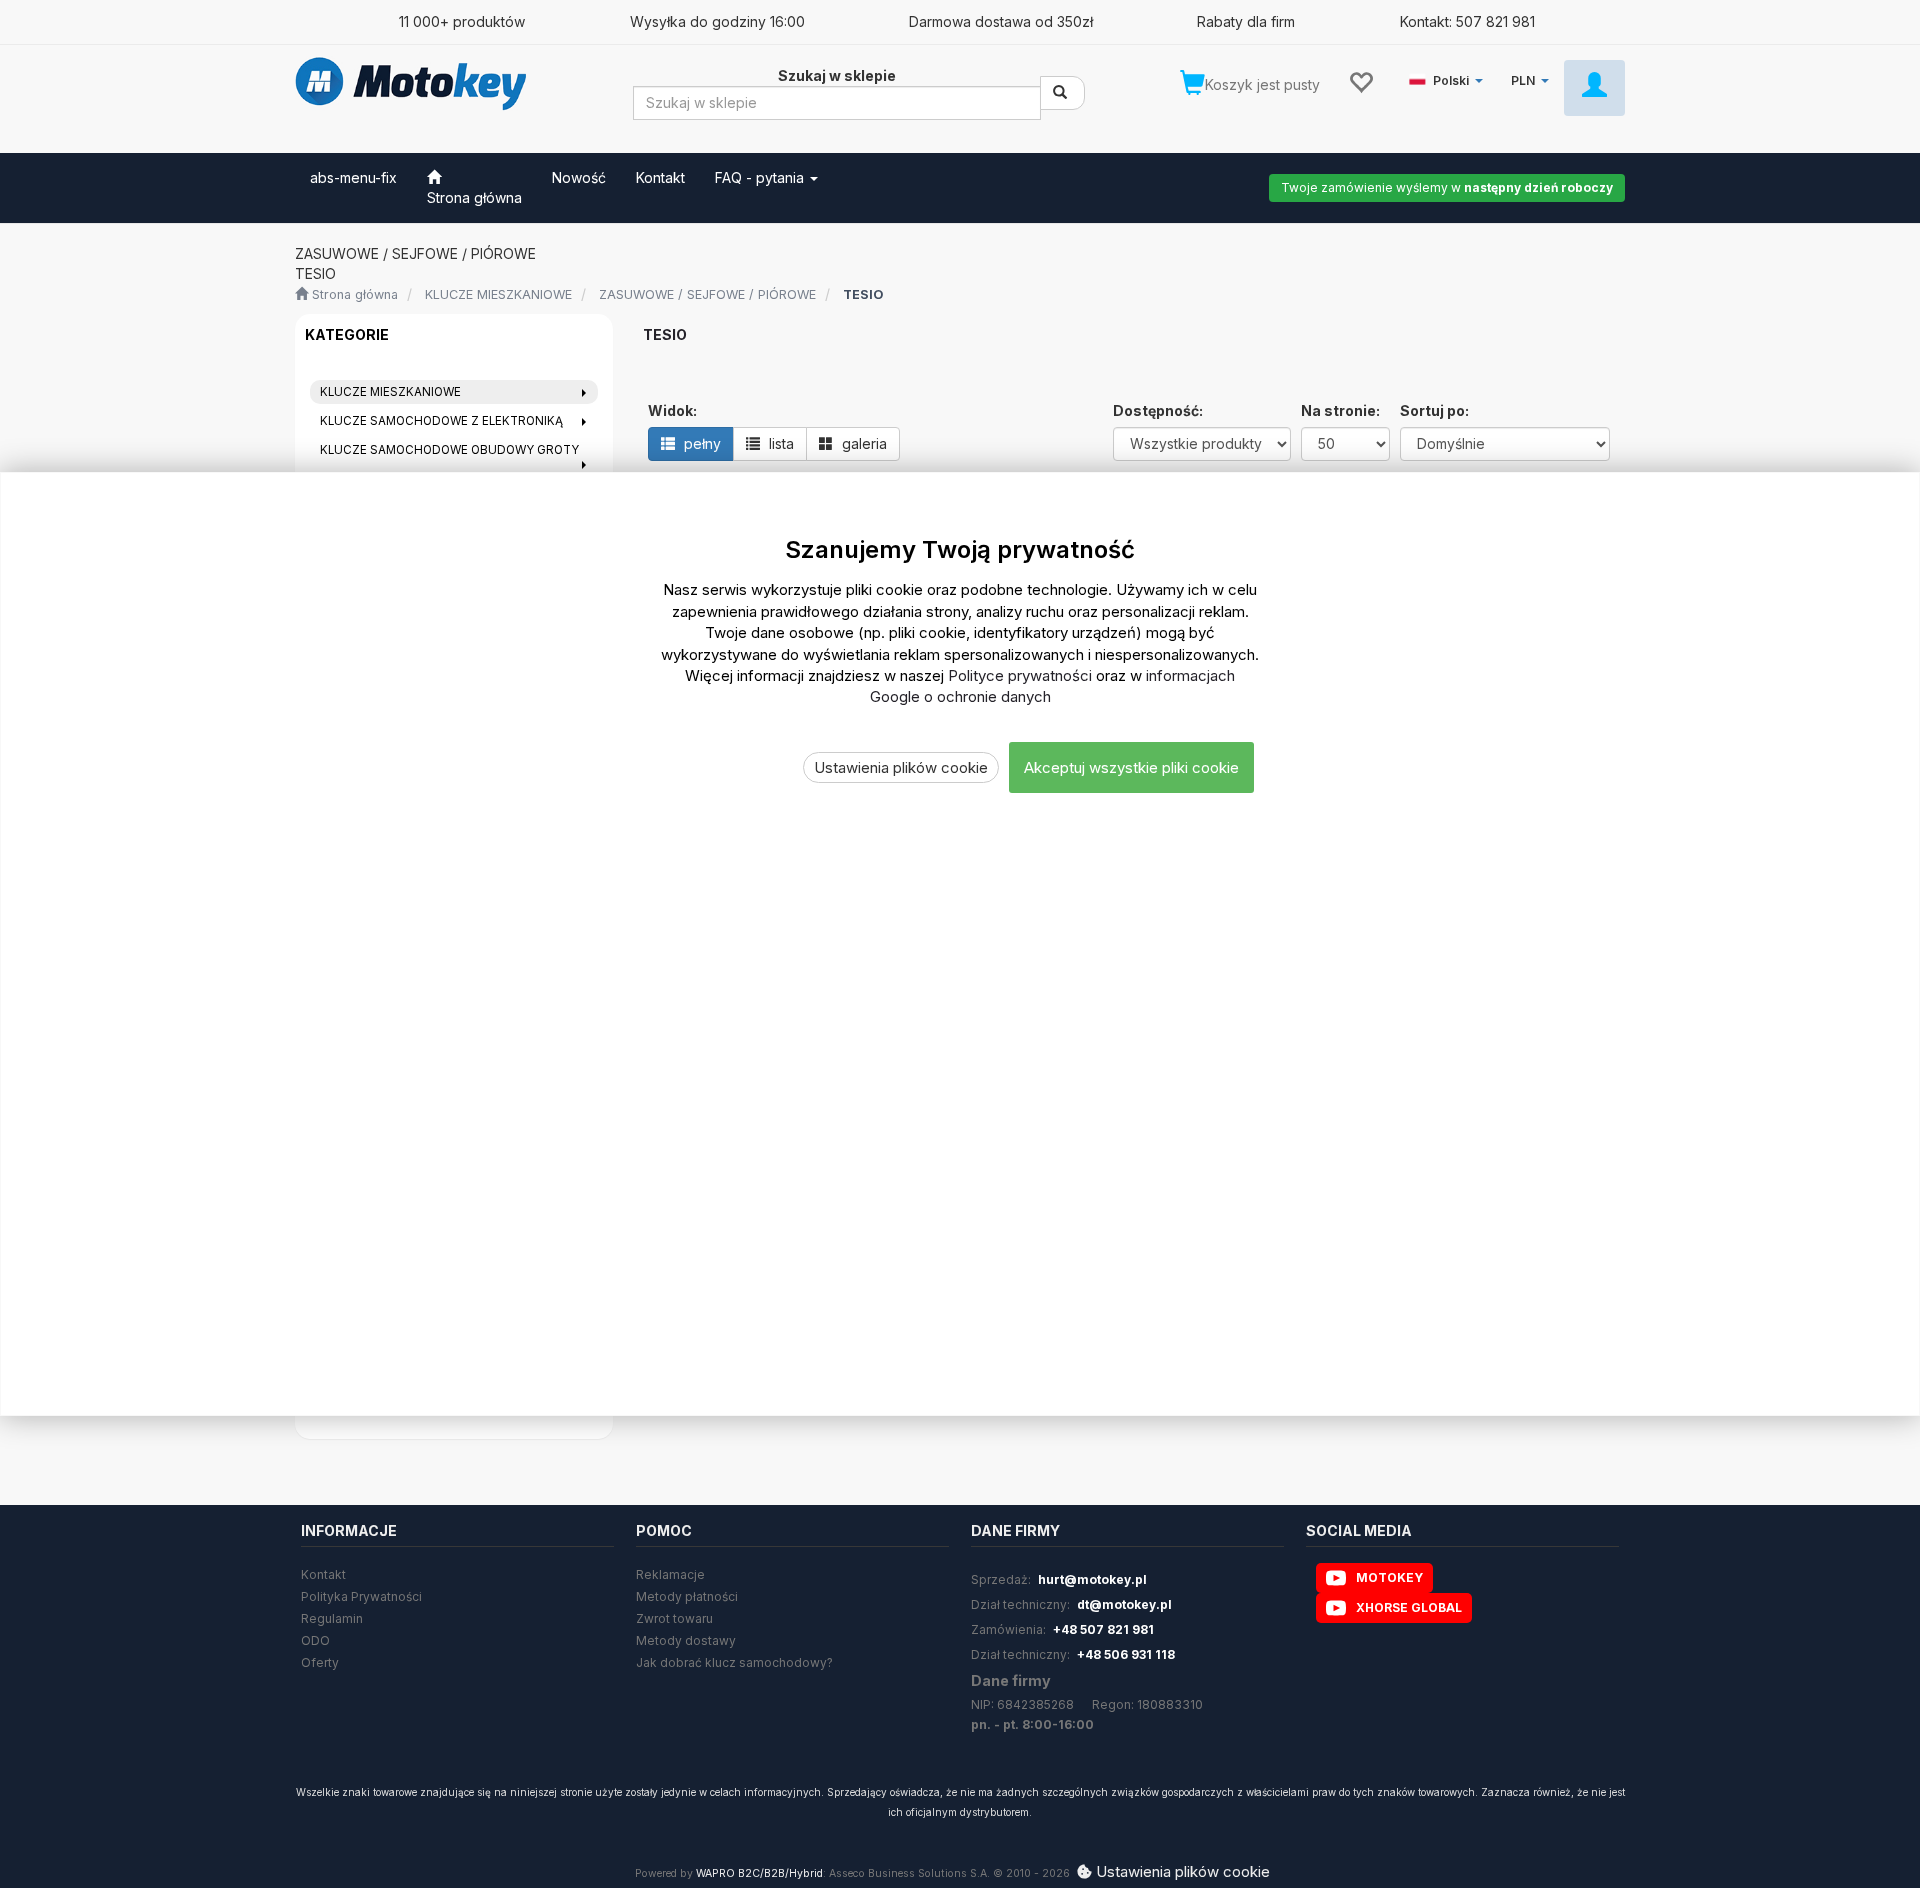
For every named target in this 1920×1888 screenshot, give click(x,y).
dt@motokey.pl (1124, 1604)
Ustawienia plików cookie (901, 767)
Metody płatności (687, 1596)
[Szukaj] (1062, 93)
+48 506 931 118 (1126, 1654)
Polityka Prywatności (361, 1596)
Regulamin (332, 1618)
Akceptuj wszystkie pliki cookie (1131, 767)
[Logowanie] (1594, 88)
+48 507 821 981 (1103, 1629)
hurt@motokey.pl (1092, 1579)
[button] (1449, 76)
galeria (862, 443)
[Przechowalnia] (1360, 81)
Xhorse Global (1409, 1607)
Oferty (320, 1662)
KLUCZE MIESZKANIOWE (498, 294)
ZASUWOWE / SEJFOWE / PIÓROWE (707, 294)
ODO (315, 1640)
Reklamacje (670, 1574)
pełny (700, 443)
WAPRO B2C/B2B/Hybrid (759, 1873)
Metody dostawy (686, 1640)
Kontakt (323, 1574)
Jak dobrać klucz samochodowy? (734, 1662)
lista (779, 443)
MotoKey (1389, 1577)
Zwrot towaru (674, 1618)
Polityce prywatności (1020, 675)
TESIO (863, 294)
